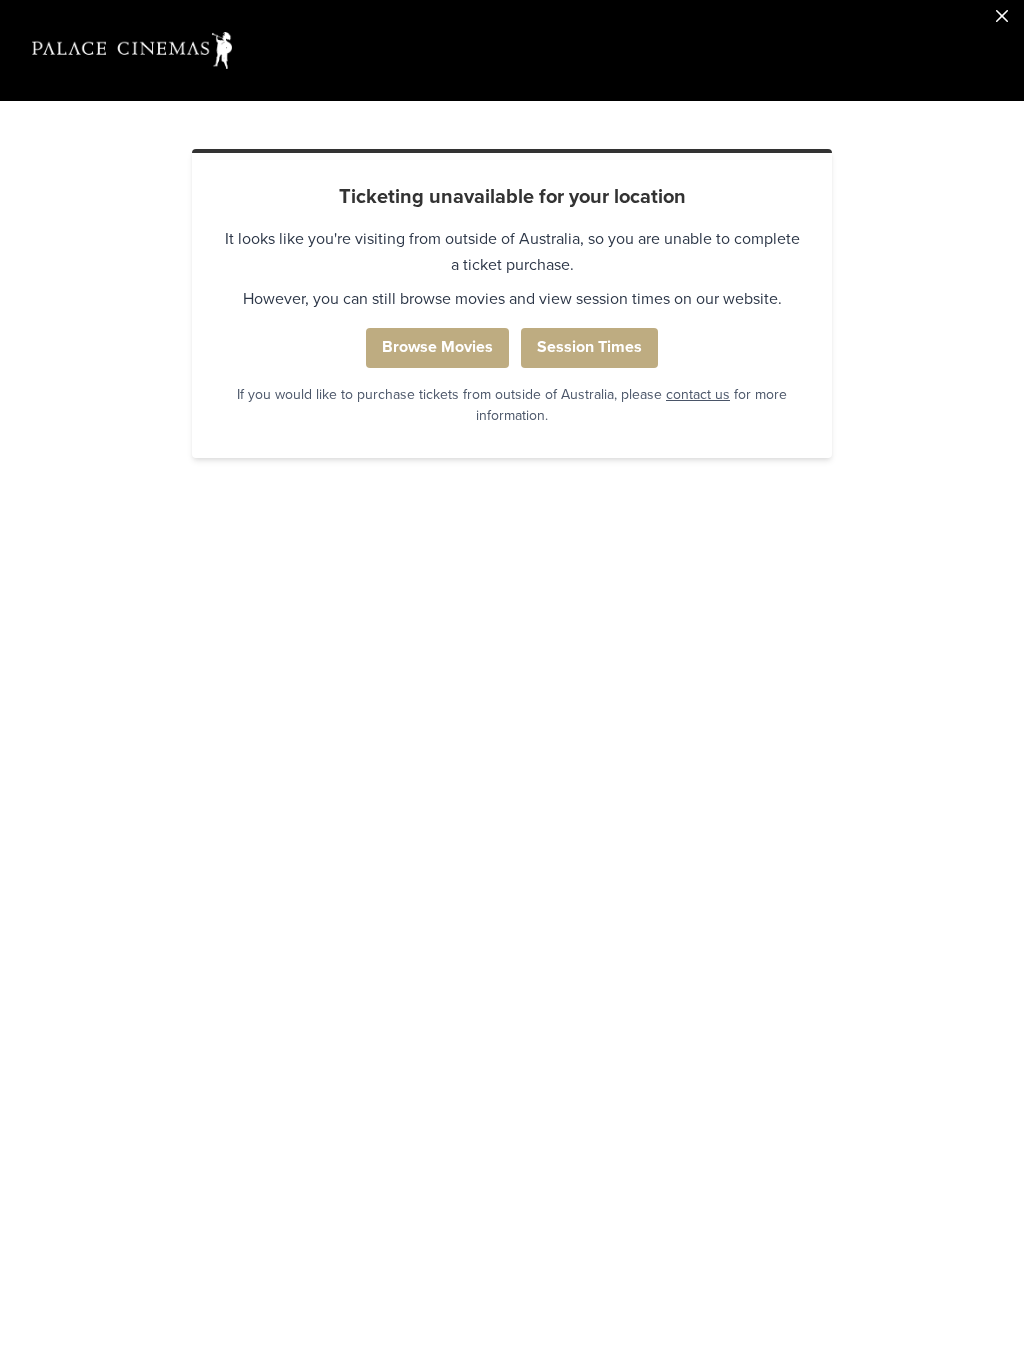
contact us (698, 394)
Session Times (589, 347)
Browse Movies (437, 347)
